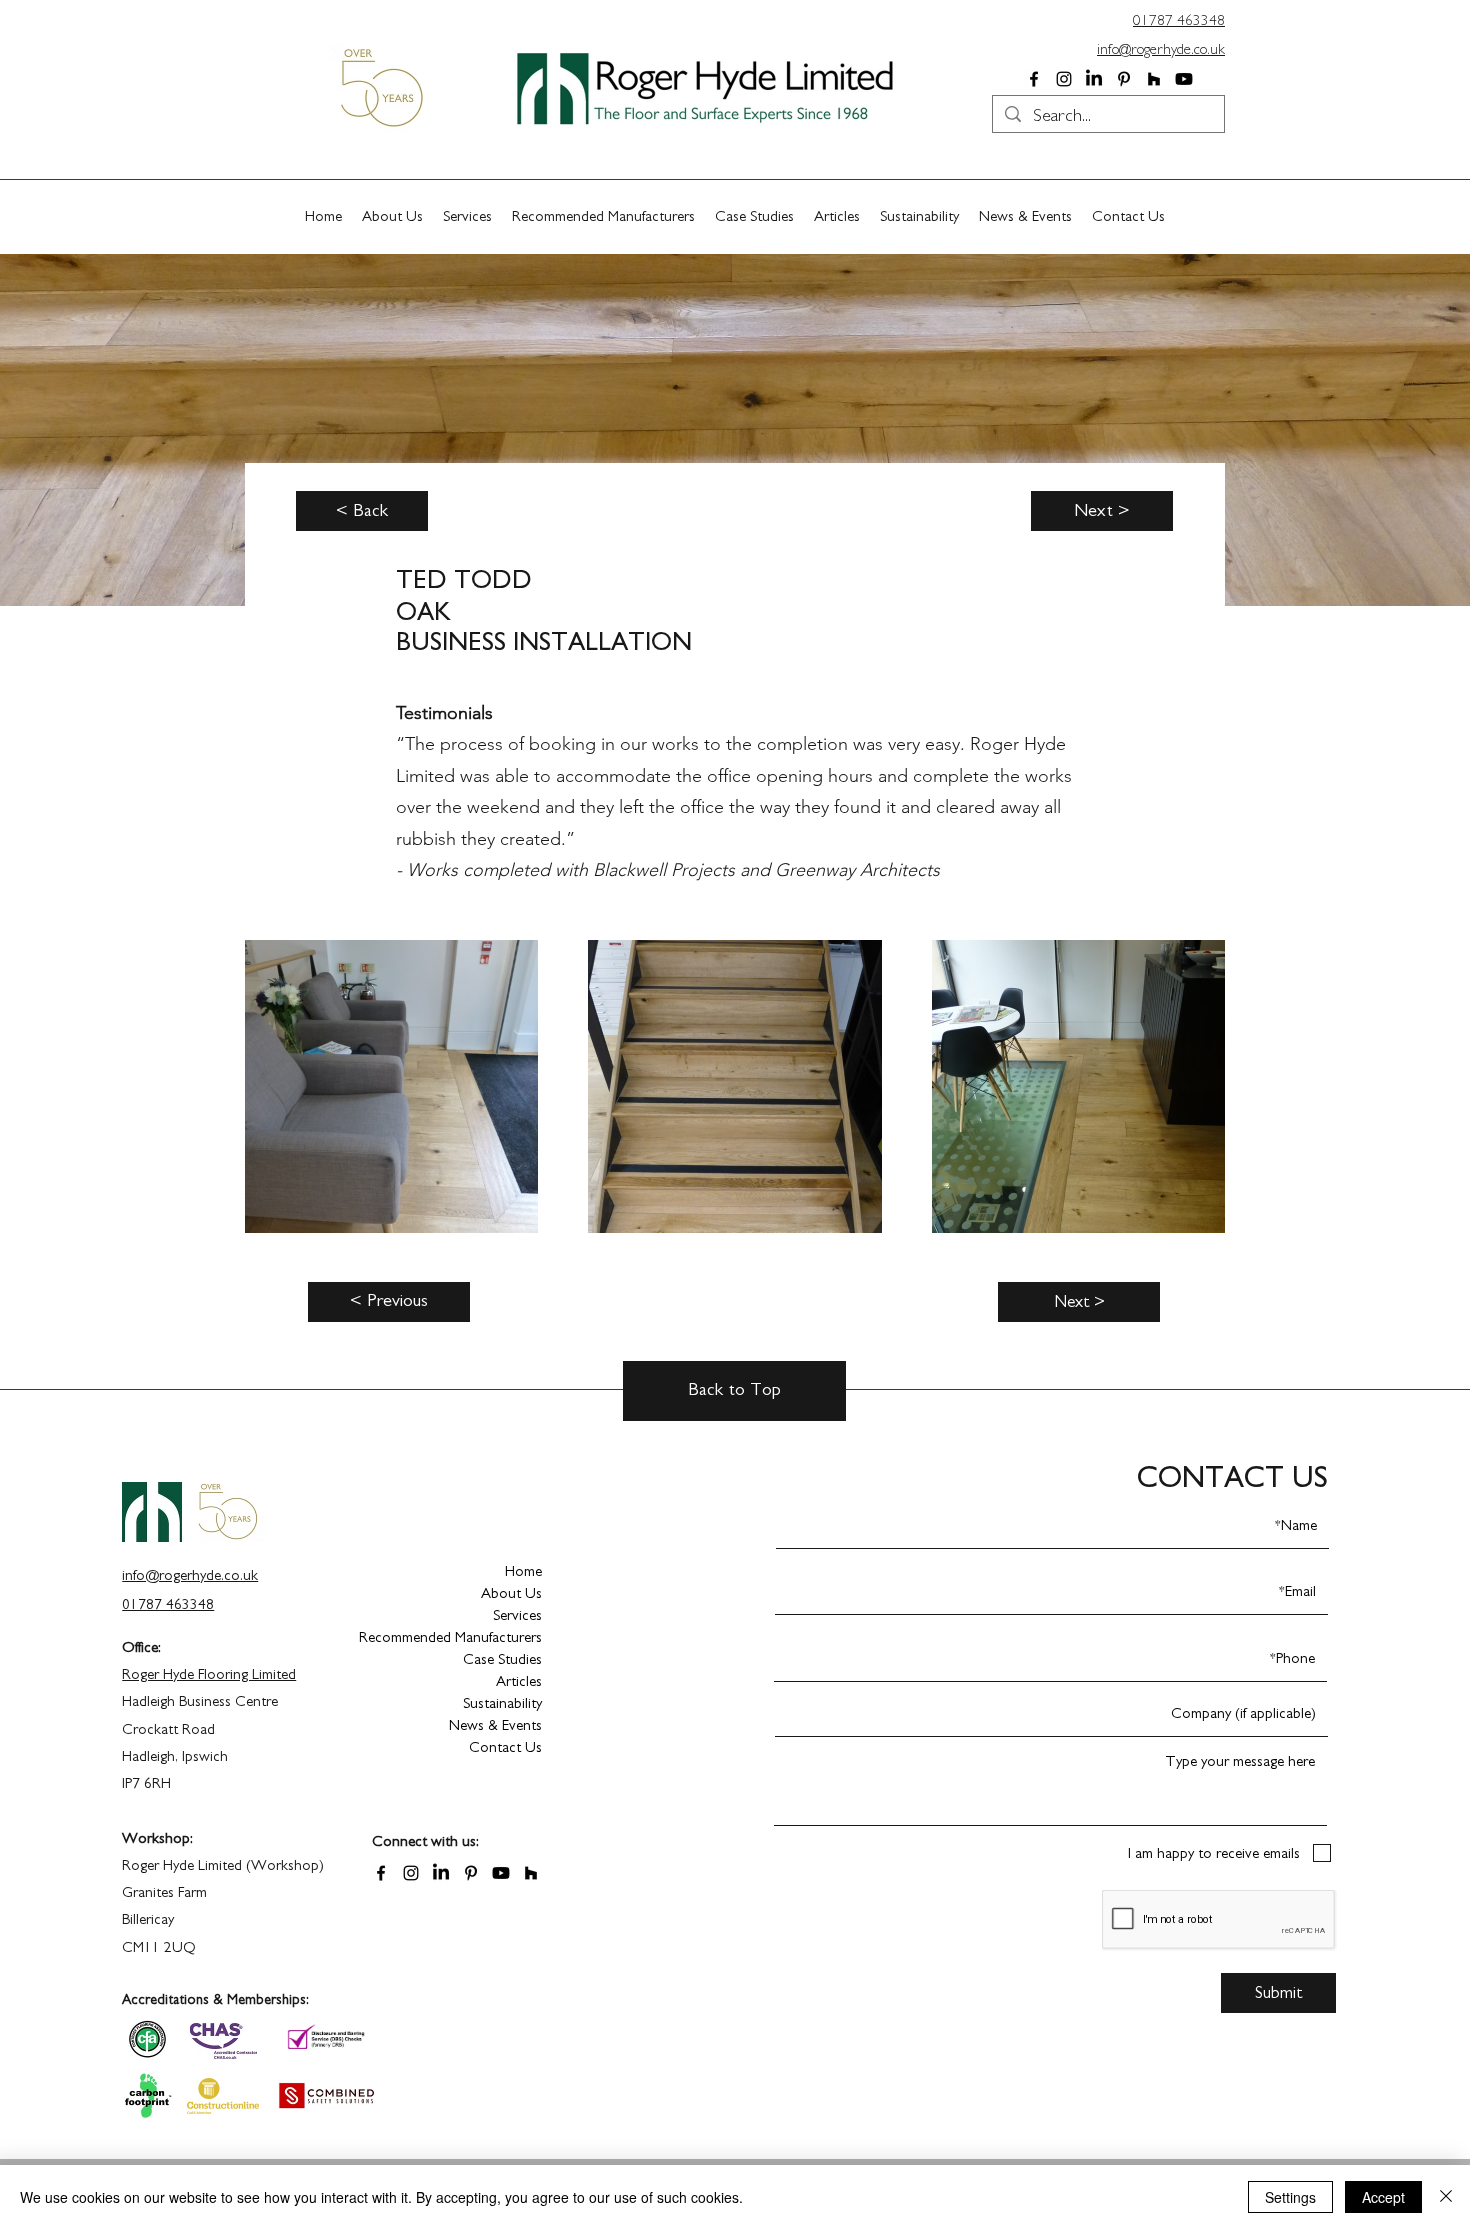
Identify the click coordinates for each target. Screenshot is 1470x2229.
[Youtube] (1184, 79)
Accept (1383, 2197)
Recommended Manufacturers (471, 1637)
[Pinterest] (1124, 79)
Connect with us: (425, 1841)
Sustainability (502, 1703)
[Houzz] (1154, 79)
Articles (519, 1681)
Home (523, 1571)
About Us (511, 1593)
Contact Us (505, 1747)
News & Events (495, 1725)
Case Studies (502, 1659)
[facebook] (1034, 79)
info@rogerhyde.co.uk (1161, 49)
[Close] (1446, 2197)
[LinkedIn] (1094, 79)
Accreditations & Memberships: (215, 2000)
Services (517, 1615)
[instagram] (1064, 79)
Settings (1290, 2197)
